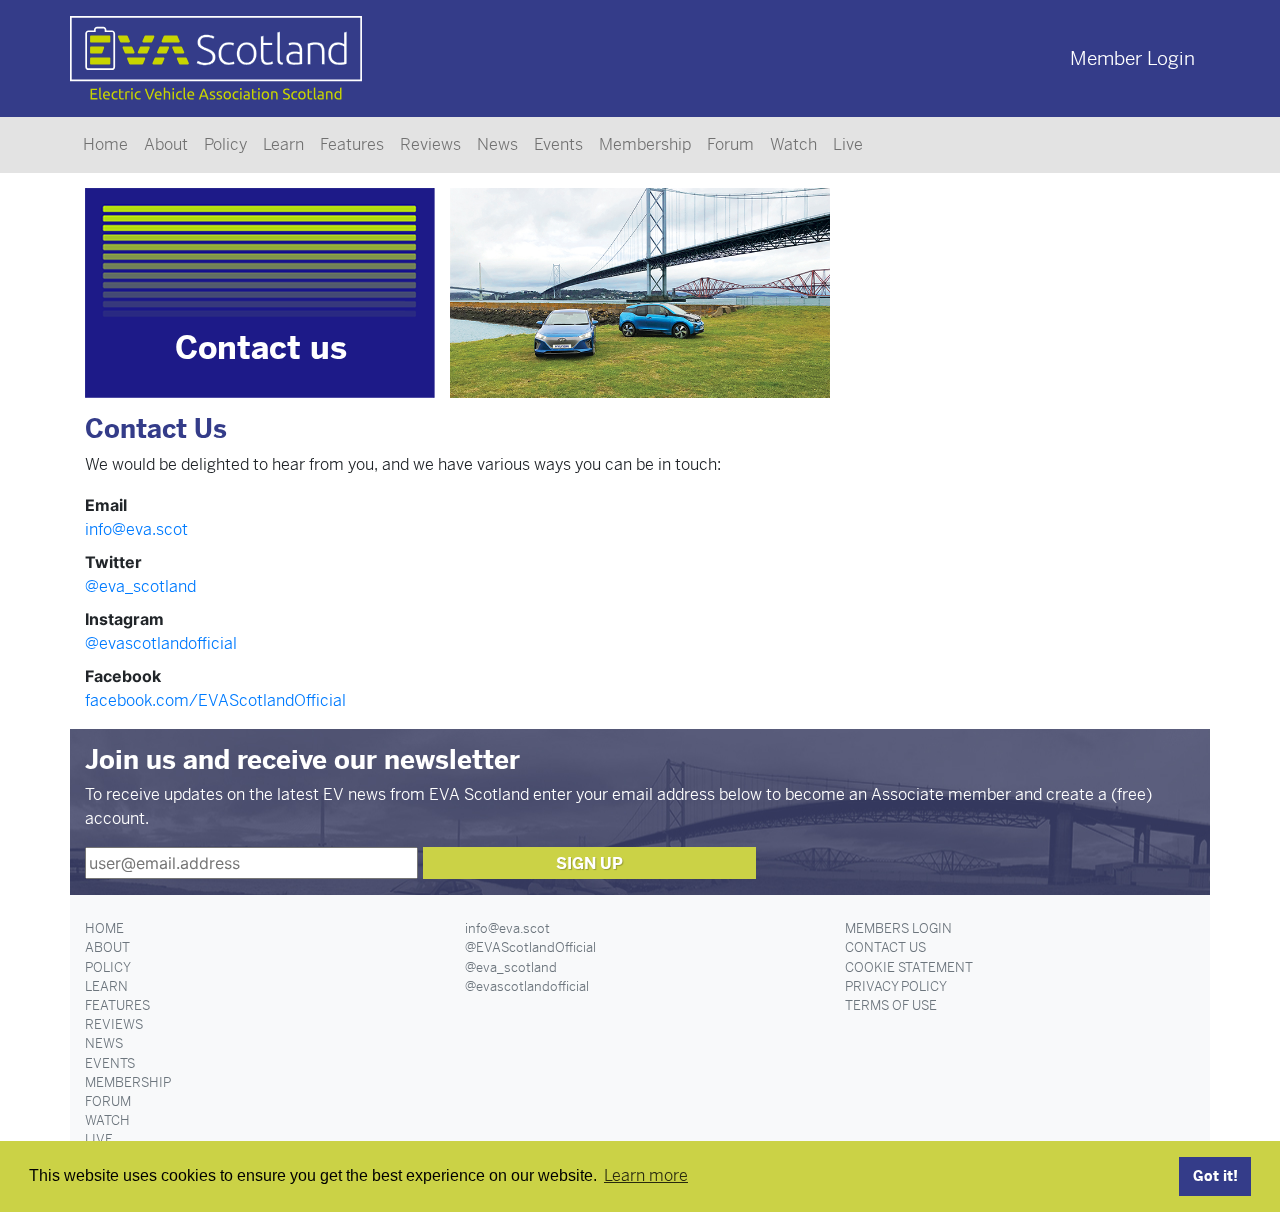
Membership (645, 144)
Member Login (1132, 58)
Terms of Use (891, 1005)
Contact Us (885, 947)
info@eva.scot (136, 529)
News (497, 144)
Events (558, 144)
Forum (730, 144)
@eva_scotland (140, 586)
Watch (793, 144)
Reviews (430, 144)
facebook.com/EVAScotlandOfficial (215, 700)
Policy (225, 144)
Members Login (898, 928)
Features (352, 144)
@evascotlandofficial (161, 643)
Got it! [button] (1215, 1176)
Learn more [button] (646, 1175)
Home (105, 144)
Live (848, 144)
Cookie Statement (909, 967)
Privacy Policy (896, 986)
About (166, 144)
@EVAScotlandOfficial (530, 947)
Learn (283, 144)
